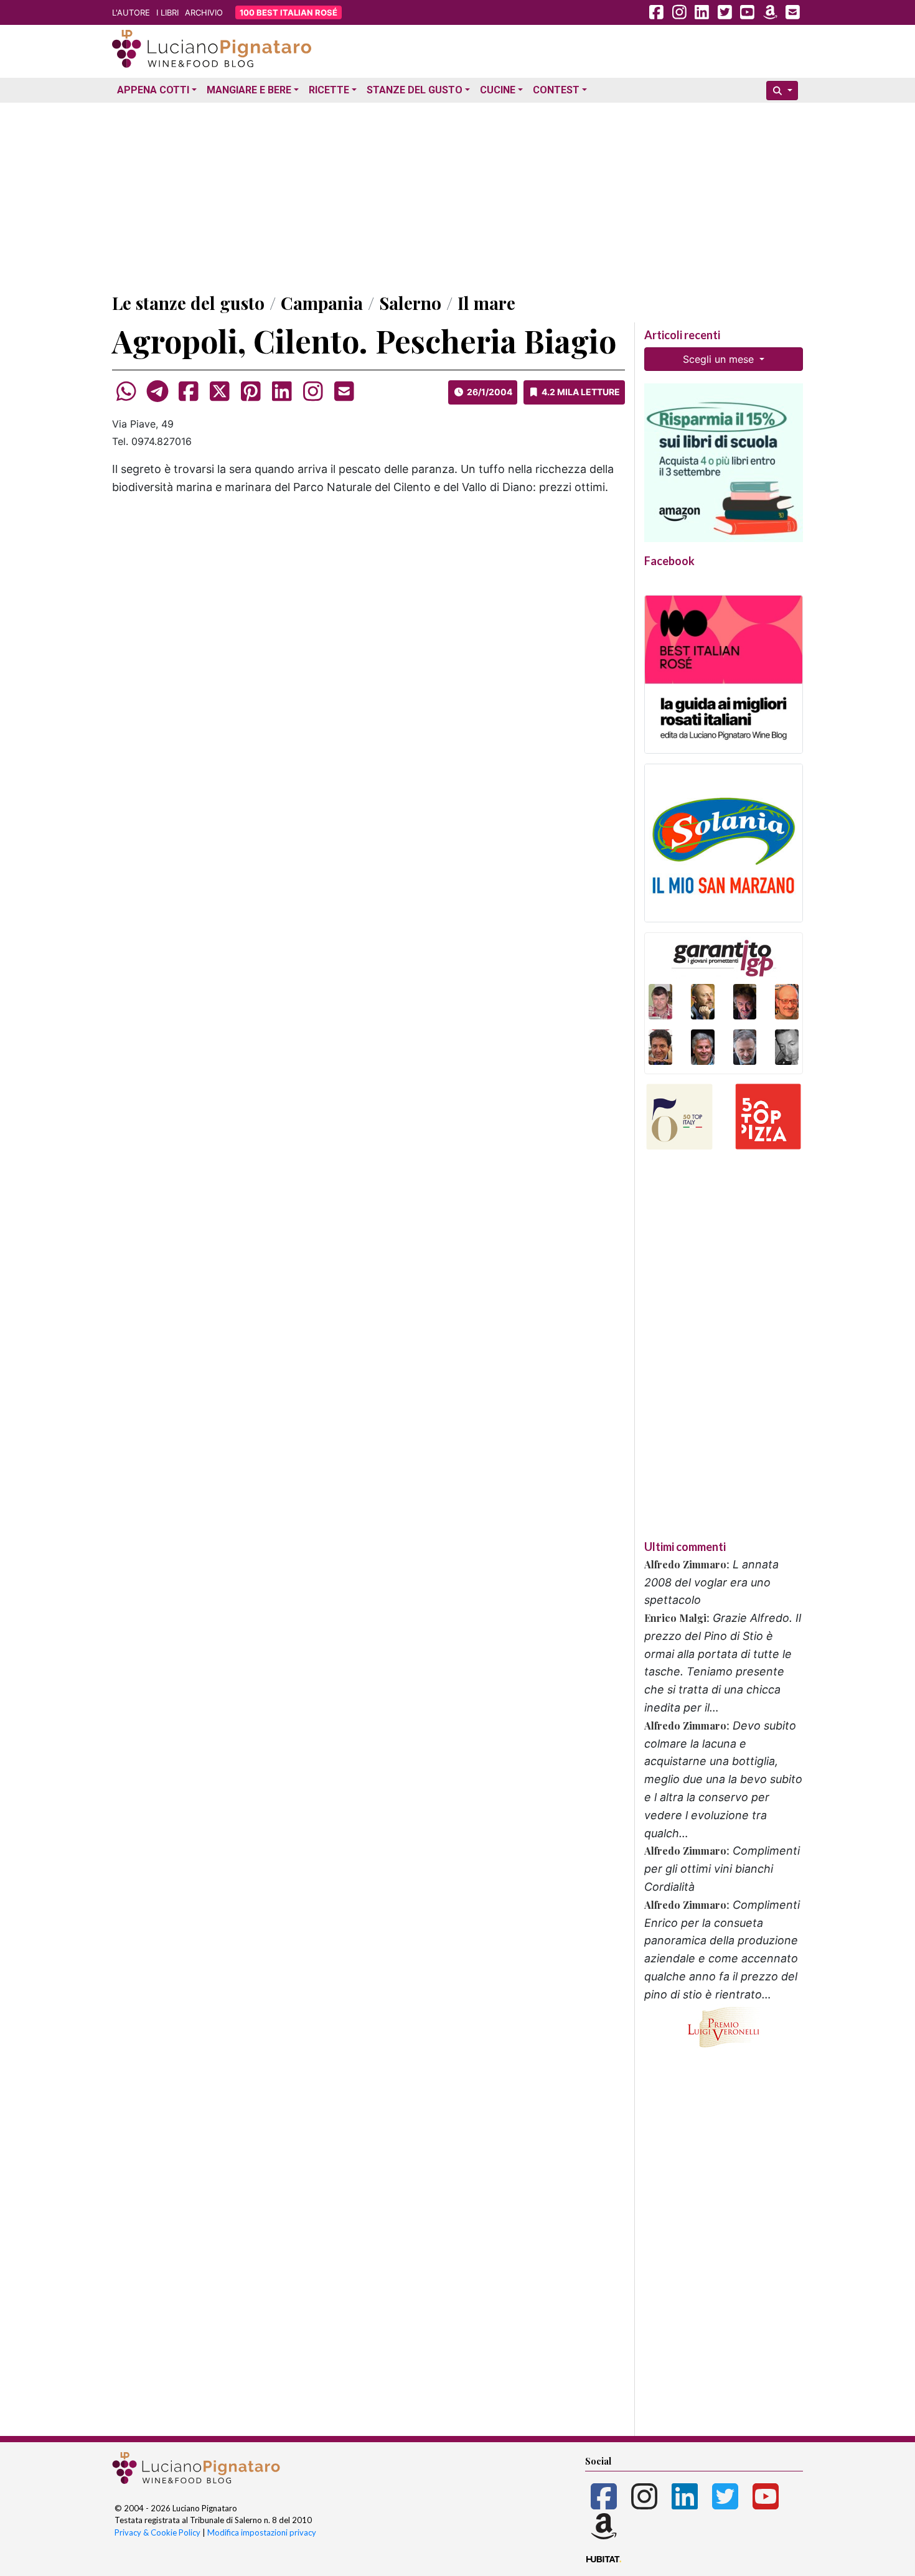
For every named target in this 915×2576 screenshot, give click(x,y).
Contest (556, 90)
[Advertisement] (457, 195)
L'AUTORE (131, 12)
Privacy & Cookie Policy (157, 2532)
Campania (322, 303)
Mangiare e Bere (249, 90)
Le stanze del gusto (188, 303)
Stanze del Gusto (415, 90)
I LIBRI (167, 12)
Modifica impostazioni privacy (262, 2532)
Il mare (486, 303)
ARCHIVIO (204, 12)
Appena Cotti (153, 90)
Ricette (329, 90)
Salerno (410, 303)
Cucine (498, 90)
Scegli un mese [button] (720, 359)
